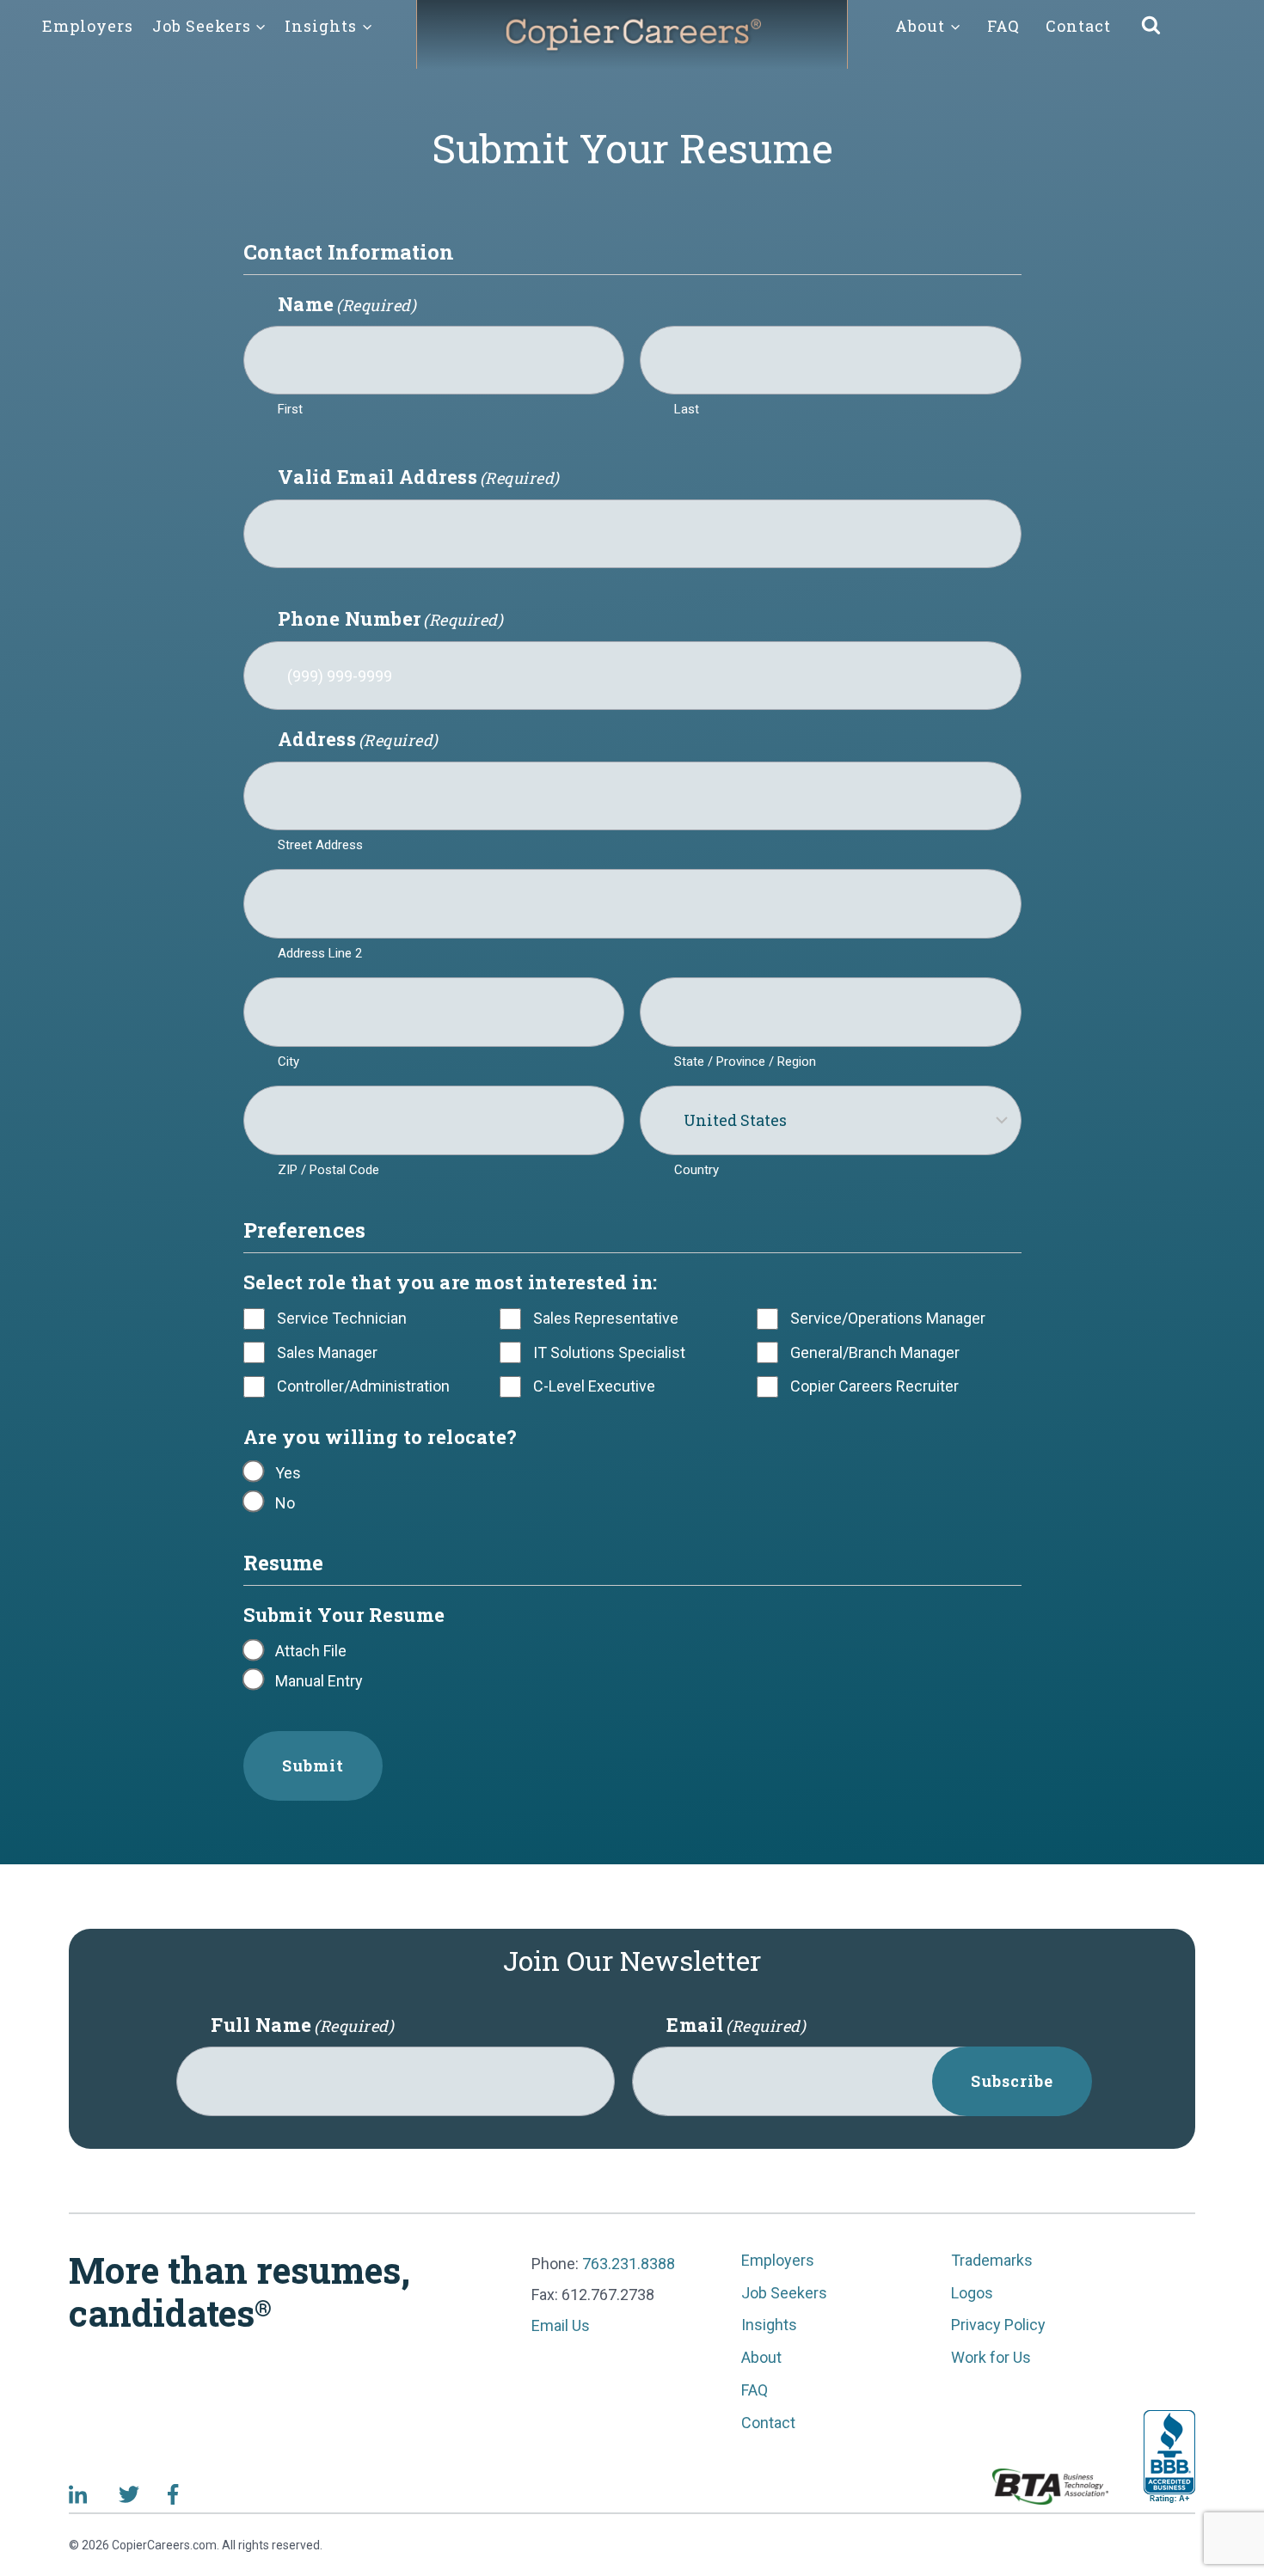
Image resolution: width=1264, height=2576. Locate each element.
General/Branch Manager (875, 1352)
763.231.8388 (629, 2264)
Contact (1078, 26)
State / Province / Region (745, 1062)
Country (696, 1170)
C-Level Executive (594, 1386)
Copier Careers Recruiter (874, 1386)
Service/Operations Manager (888, 1318)
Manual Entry (319, 1681)
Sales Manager (327, 1352)
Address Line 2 (320, 953)
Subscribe (1012, 2081)
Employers (88, 26)
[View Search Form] (1151, 26)
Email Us (561, 2325)
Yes (288, 1473)
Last (687, 409)
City (288, 1062)
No (285, 1503)
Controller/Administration (363, 1386)
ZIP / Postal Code (328, 1170)
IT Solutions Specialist (609, 1352)
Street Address (320, 845)
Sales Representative (606, 1318)
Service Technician (342, 1318)
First (290, 409)
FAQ (1003, 26)
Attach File (311, 1651)
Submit (313, 1765)
